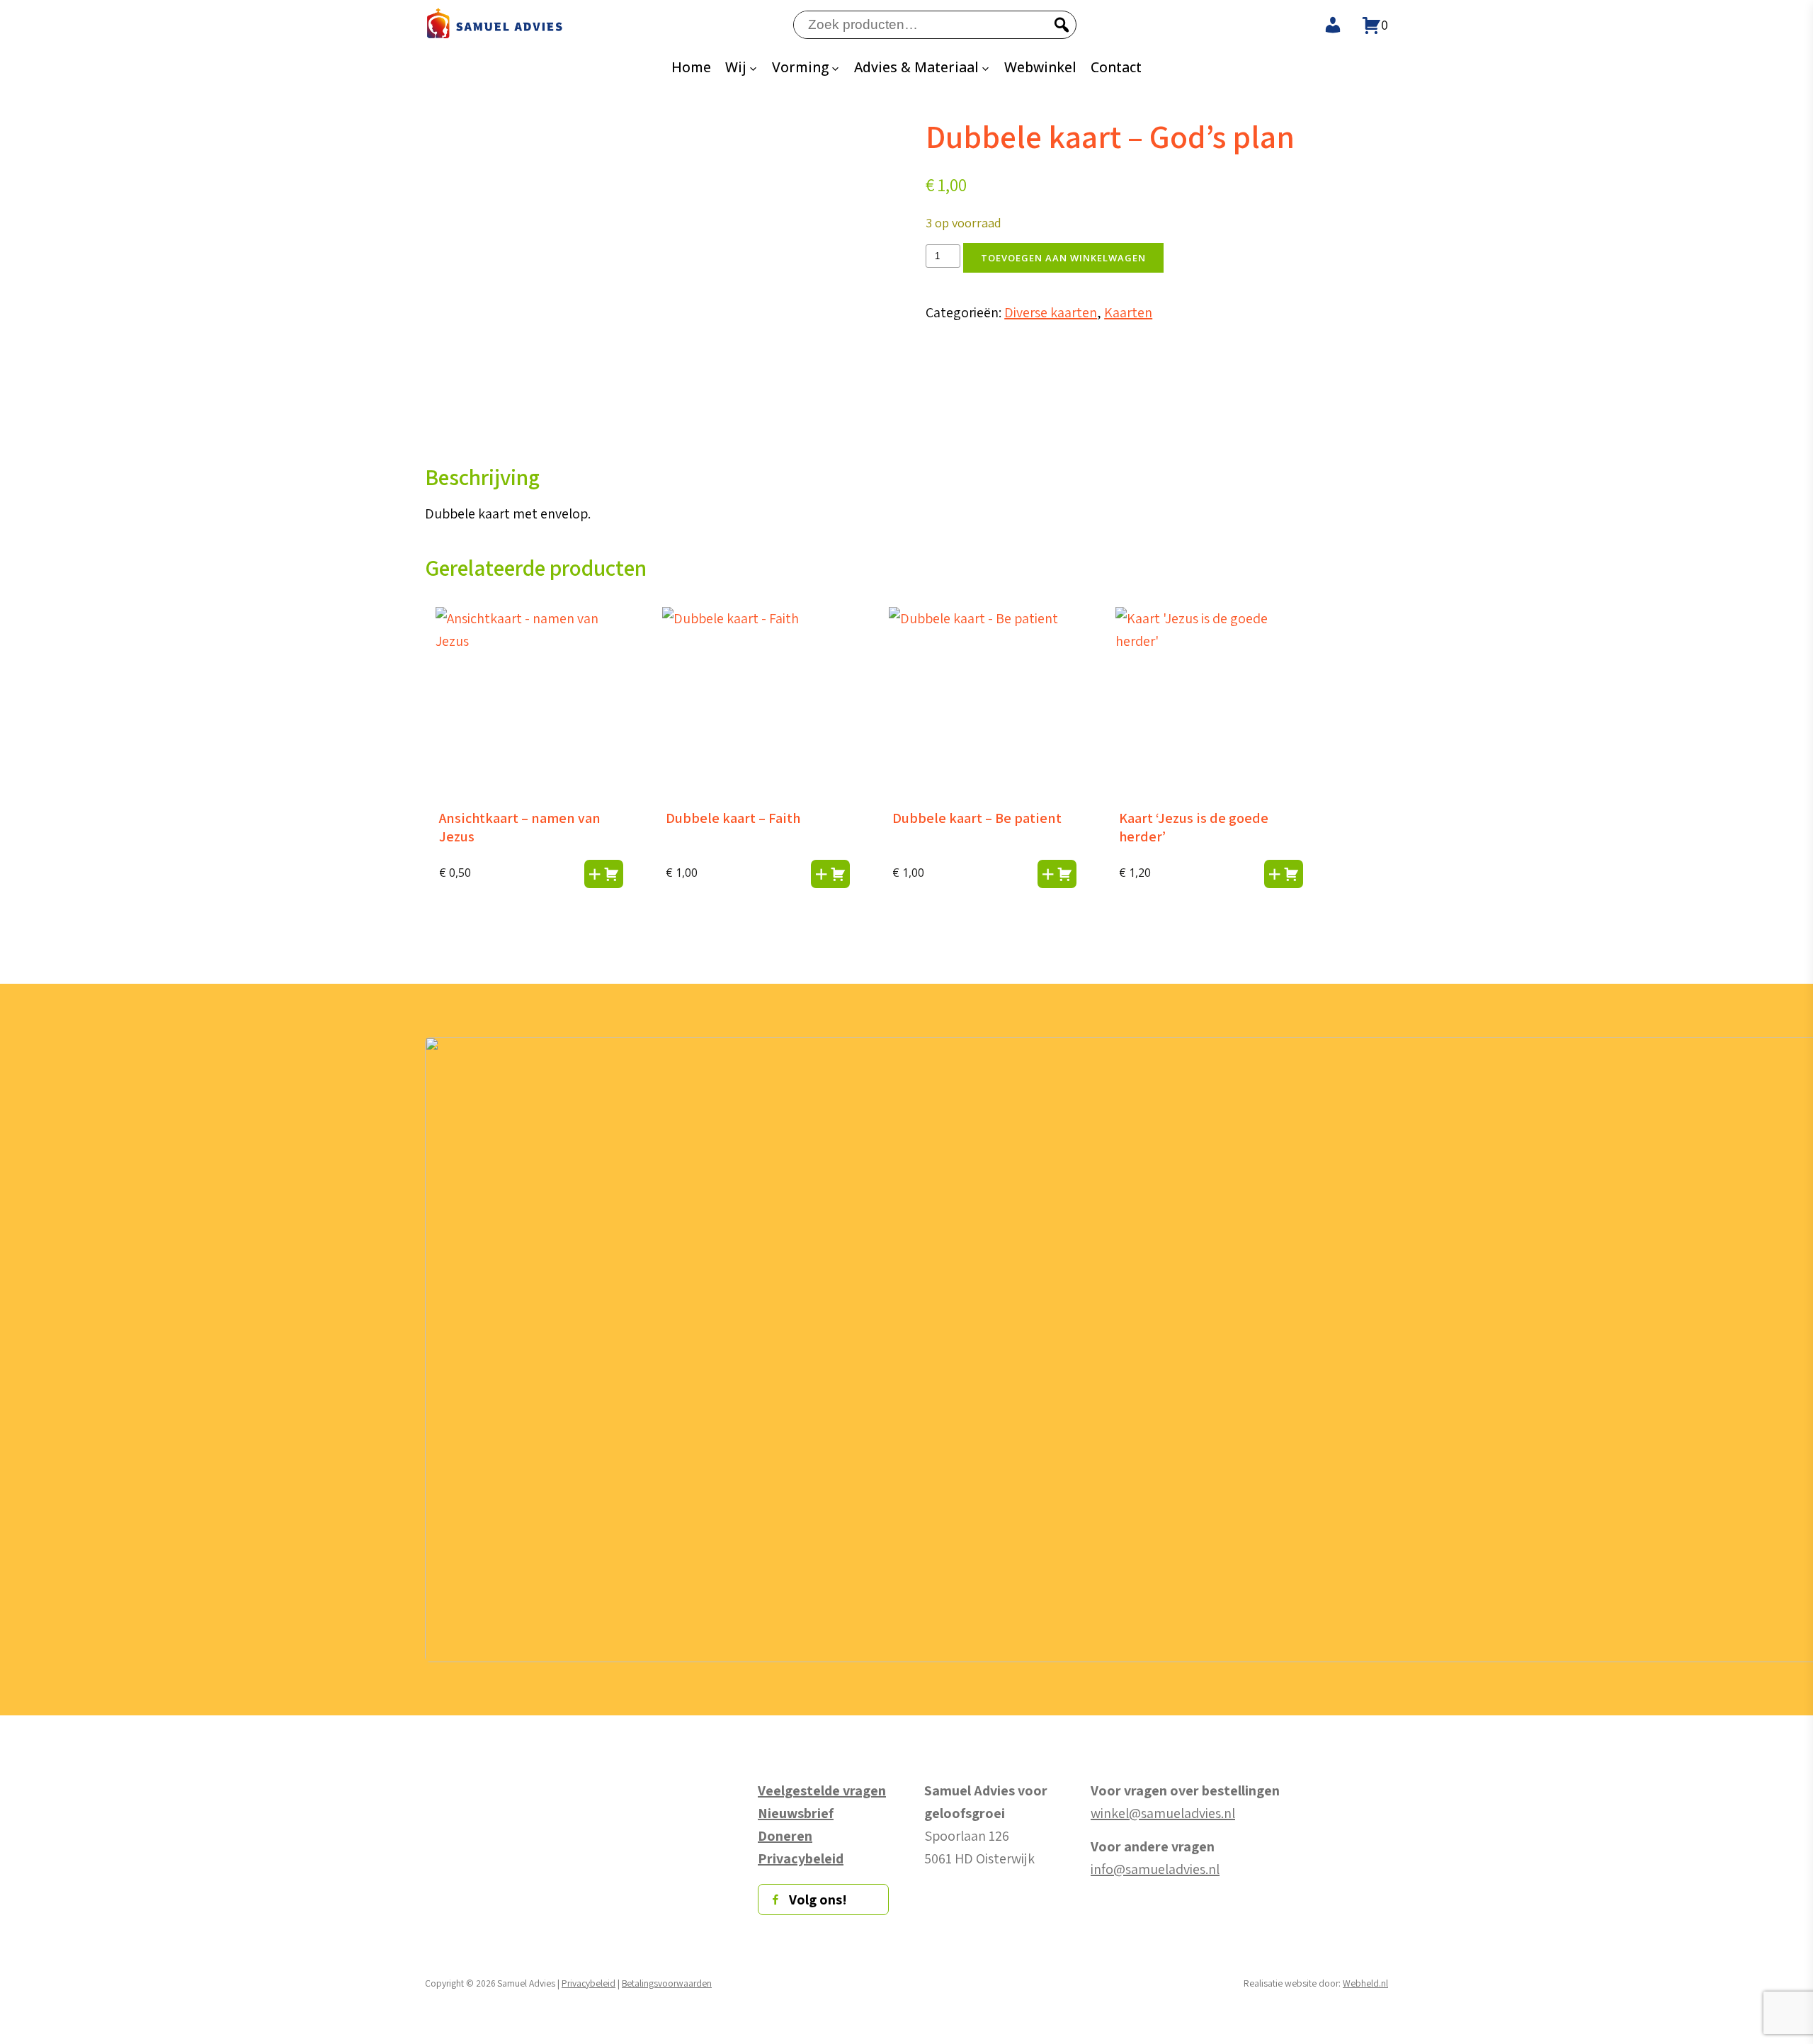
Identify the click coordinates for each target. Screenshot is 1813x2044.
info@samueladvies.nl (1155, 1869)
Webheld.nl (1365, 1983)
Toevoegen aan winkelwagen (1063, 258)
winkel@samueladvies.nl (1163, 1813)
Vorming (800, 67)
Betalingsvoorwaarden (667, 1983)
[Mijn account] (1324, 25)
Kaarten (1128, 312)
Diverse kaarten (1051, 312)
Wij (736, 67)
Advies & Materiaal (916, 67)
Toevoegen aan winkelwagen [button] (604, 874)
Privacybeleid (589, 1983)
